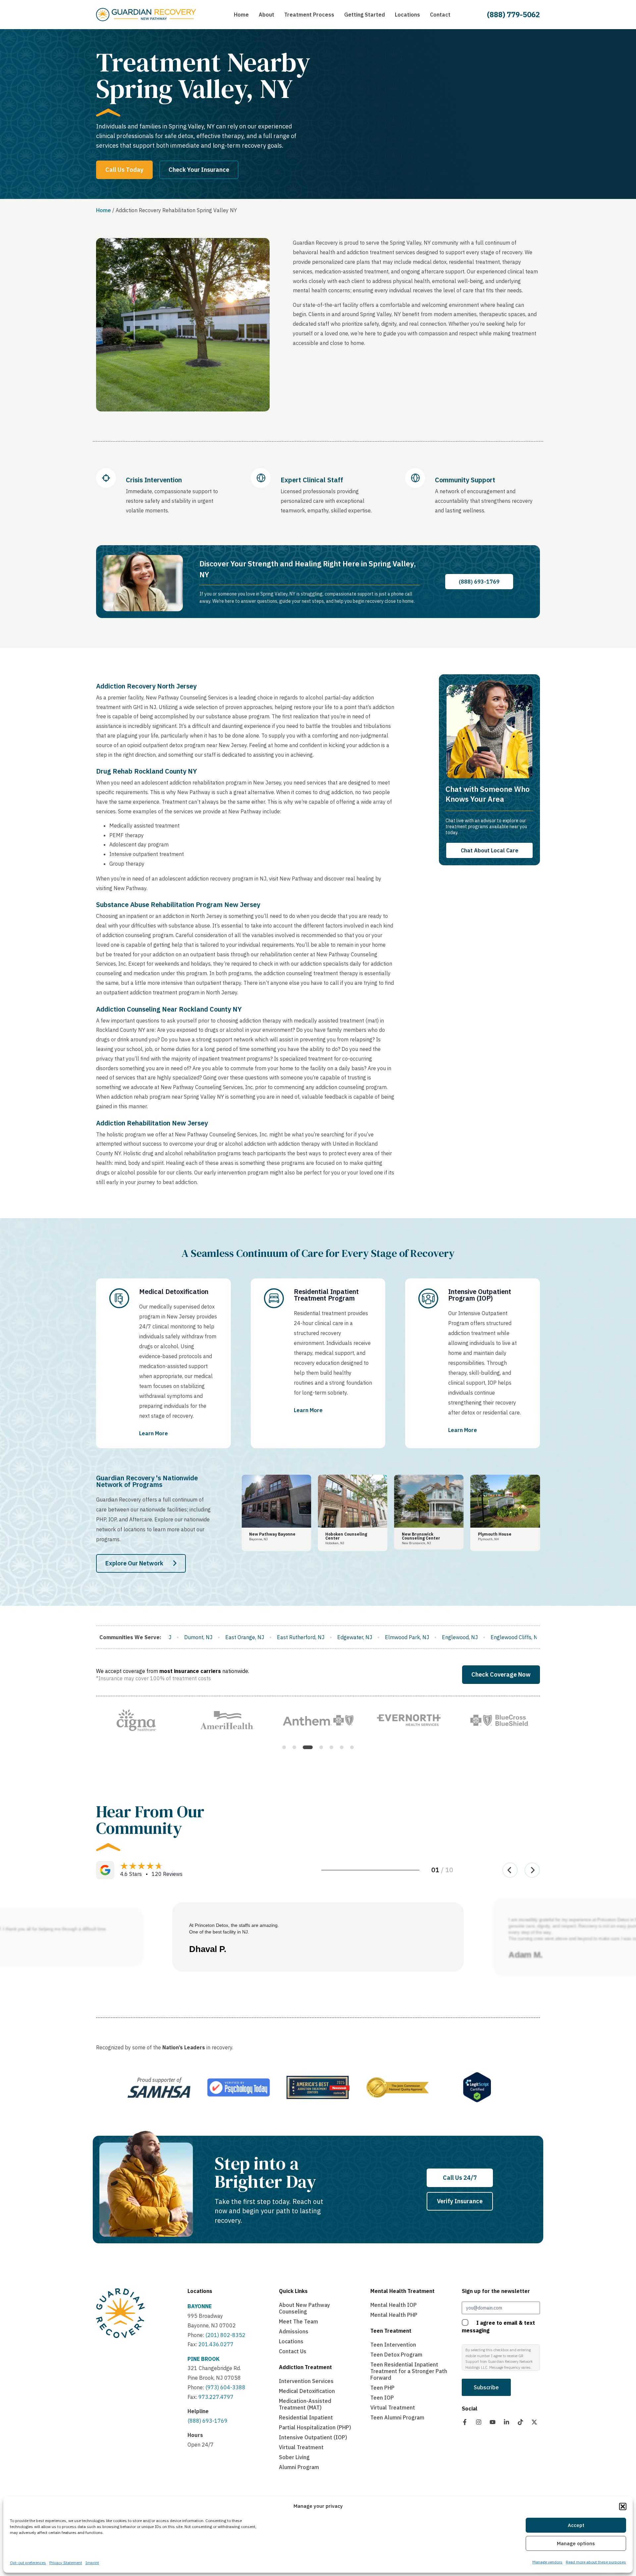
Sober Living (294, 2457)
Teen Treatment (391, 2331)
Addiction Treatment (305, 2367)
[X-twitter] (534, 2422)
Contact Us (293, 2351)
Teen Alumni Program (397, 2417)
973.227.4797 (216, 2397)
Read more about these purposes (596, 2562)
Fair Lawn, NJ (450, 1637)
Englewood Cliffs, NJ (252, 1637)
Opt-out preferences (28, 2563)
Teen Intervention (393, 2345)
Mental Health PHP (394, 2315)
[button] (623, 2506)
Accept (576, 2525)
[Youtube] (493, 2422)
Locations (200, 2291)
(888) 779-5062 (513, 14)
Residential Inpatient (306, 2417)
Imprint (92, 2563)
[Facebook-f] (465, 2422)
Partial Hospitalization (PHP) (315, 2427)
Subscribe (486, 2387)
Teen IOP (382, 2398)
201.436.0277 (216, 2344)
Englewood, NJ (197, 1637)
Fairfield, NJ (407, 1637)
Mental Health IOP (394, 2305)
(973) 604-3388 (225, 2387)
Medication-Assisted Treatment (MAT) (305, 2404)
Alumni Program (299, 2467)
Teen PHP (382, 2388)
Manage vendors (547, 2562)
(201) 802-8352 (225, 2335)
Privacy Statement (66, 2563)
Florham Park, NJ (500, 1637)
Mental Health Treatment (402, 2291)
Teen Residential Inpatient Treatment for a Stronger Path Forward (409, 2371)
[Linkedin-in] (506, 2422)
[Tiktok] (520, 2422)
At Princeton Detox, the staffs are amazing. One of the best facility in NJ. (234, 1929)
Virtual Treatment (301, 2447)
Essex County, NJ (311, 1637)
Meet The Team (298, 2321)
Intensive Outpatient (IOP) (313, 2437)
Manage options (576, 2543)
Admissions (294, 2331)
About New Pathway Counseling (304, 2308)
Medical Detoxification (307, 2391)
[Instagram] (479, 2422)
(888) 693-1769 (208, 2421)
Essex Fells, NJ (362, 1637)
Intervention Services (306, 2381)
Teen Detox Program (396, 2355)
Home (104, 210)
